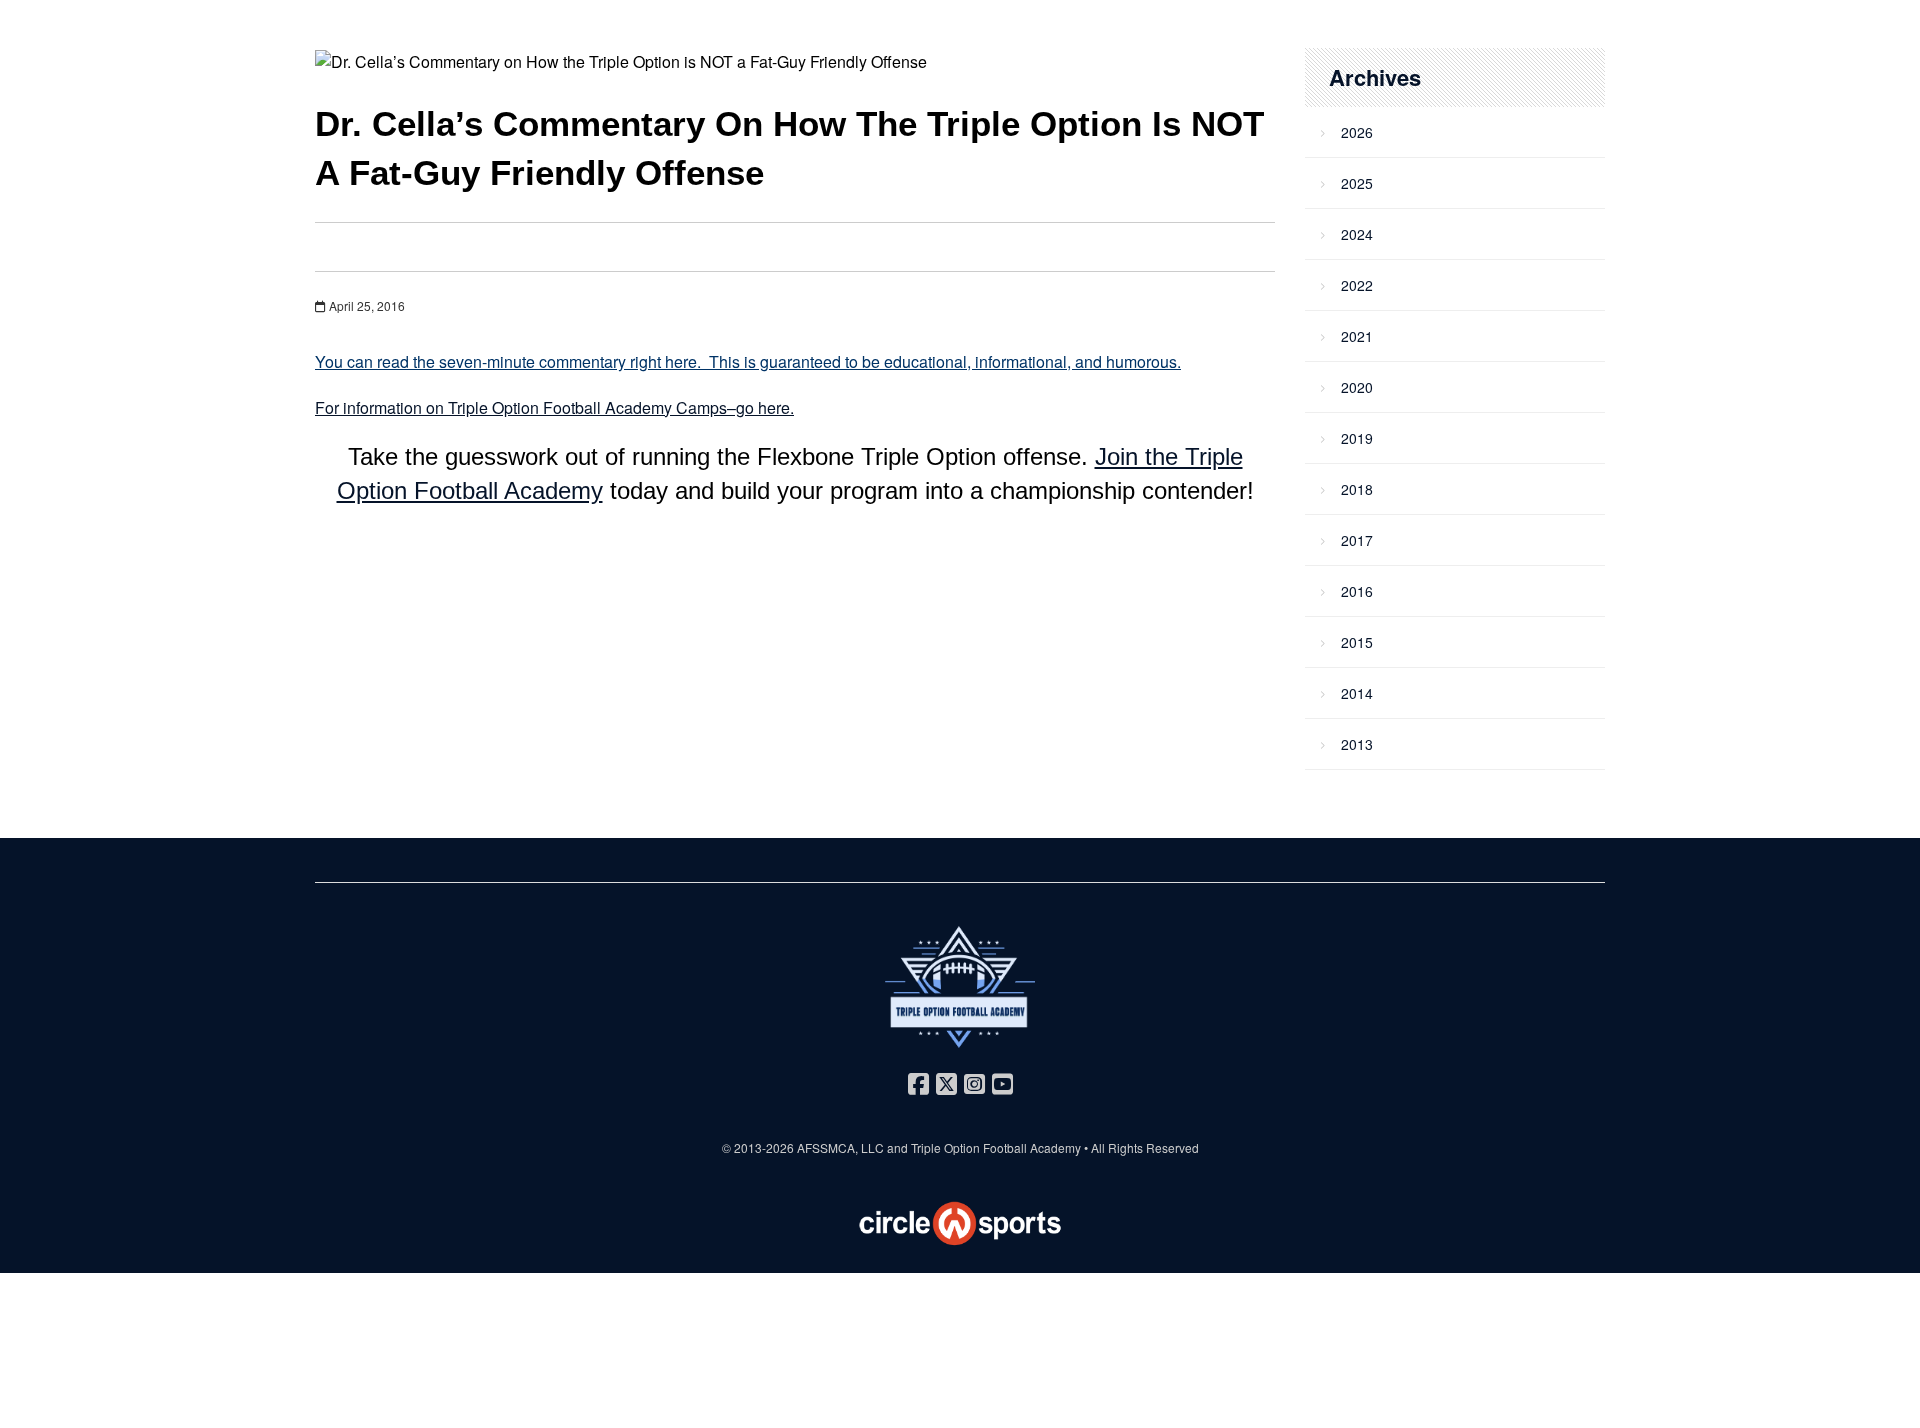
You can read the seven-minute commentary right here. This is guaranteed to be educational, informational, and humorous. (748, 361)
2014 (1357, 693)
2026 (1357, 132)
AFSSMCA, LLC (840, 1147)
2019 (1357, 438)
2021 (1357, 336)
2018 (1357, 489)
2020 (1357, 387)
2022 (1357, 285)
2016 (1357, 591)
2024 (1357, 234)
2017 (1357, 540)
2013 (1357, 744)
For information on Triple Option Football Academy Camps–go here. (554, 407)
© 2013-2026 (759, 1147)
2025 (1357, 183)
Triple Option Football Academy (996, 1147)
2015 (1357, 642)
